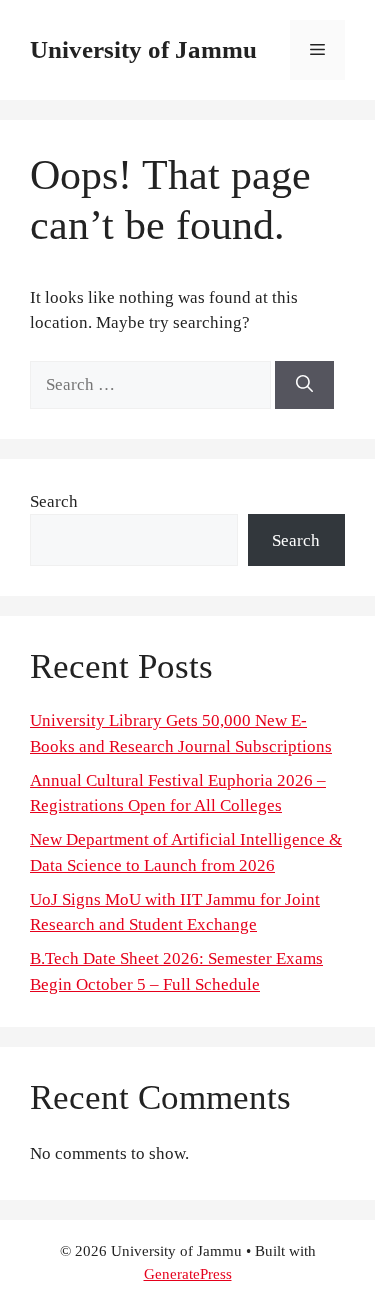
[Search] (304, 385)
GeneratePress (188, 1274)
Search (54, 501)
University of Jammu (143, 49)
